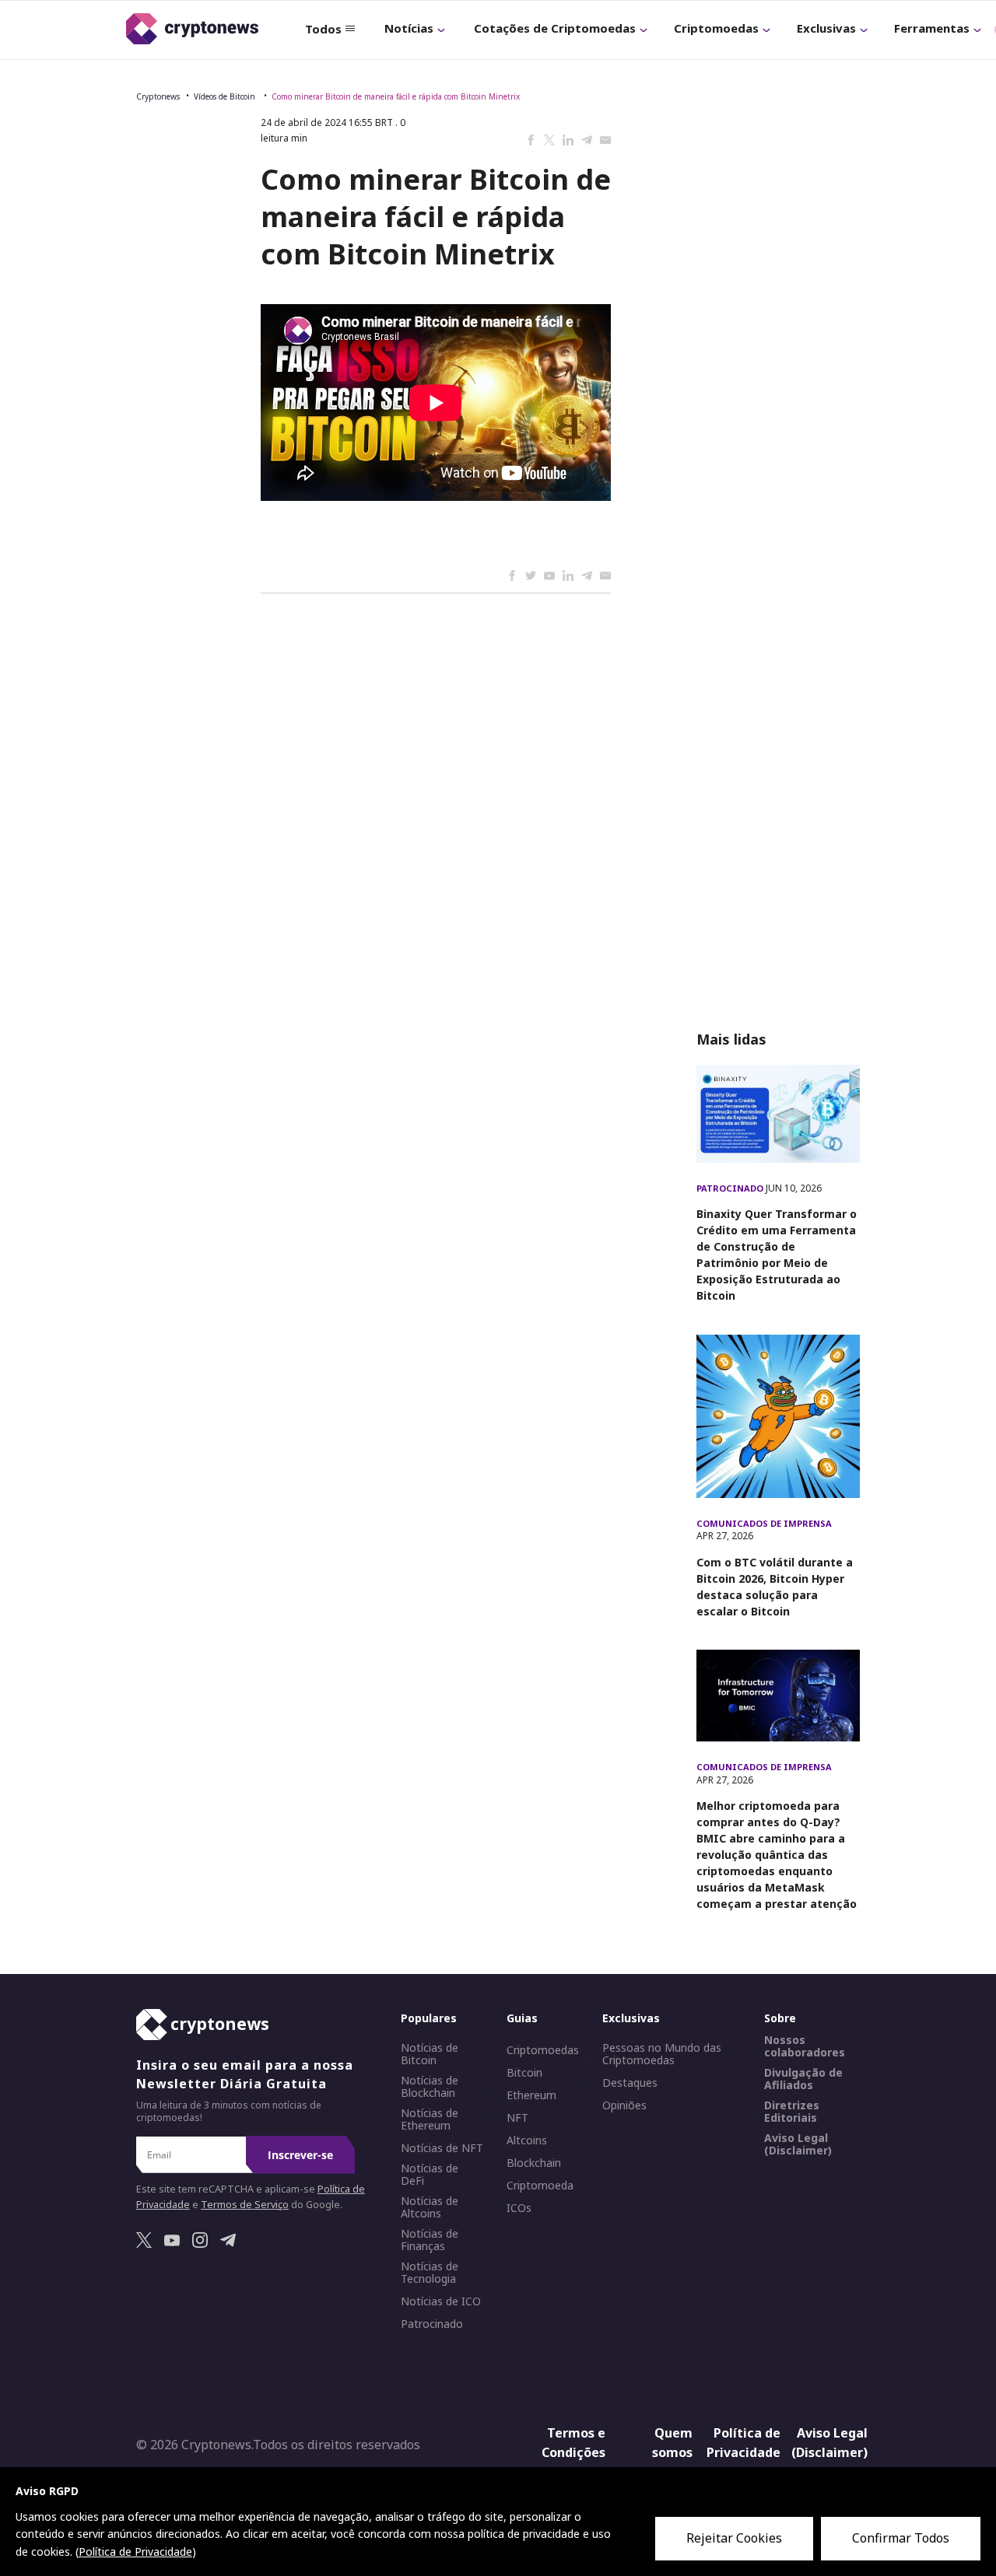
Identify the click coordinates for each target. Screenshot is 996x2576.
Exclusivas (826, 28)
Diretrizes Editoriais (792, 2112)
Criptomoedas (716, 28)
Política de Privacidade (743, 2443)
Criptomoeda (540, 2186)
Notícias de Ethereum (430, 2119)
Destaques (630, 2083)
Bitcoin (524, 2073)
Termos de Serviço (245, 2205)
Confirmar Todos (901, 2538)
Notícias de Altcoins (430, 2207)
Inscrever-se (300, 2155)
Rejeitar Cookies (734, 2538)
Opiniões (624, 2105)
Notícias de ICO (441, 2301)
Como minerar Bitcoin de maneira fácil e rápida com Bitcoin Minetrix (396, 96)
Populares (429, 2018)
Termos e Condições (573, 2443)
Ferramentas (932, 28)
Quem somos (672, 2443)
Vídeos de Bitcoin (226, 96)
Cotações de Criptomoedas (555, 28)
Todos (323, 29)
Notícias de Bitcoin (430, 2054)
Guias (522, 2018)
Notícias (409, 28)
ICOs (519, 2208)
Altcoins (527, 2140)
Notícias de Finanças (430, 2240)
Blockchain (534, 2163)
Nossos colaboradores (805, 2046)
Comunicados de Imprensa (764, 1523)
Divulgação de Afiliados (803, 2079)
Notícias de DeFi (430, 2175)
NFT (517, 2118)
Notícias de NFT (442, 2148)
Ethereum (531, 2095)
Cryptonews (158, 96)
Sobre (780, 2018)
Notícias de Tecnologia (430, 2273)
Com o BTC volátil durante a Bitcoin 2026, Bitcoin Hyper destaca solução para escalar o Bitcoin (775, 1587)
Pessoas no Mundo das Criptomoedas (662, 2054)
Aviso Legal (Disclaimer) (798, 2144)
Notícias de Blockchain (430, 2087)
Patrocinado (731, 1188)
